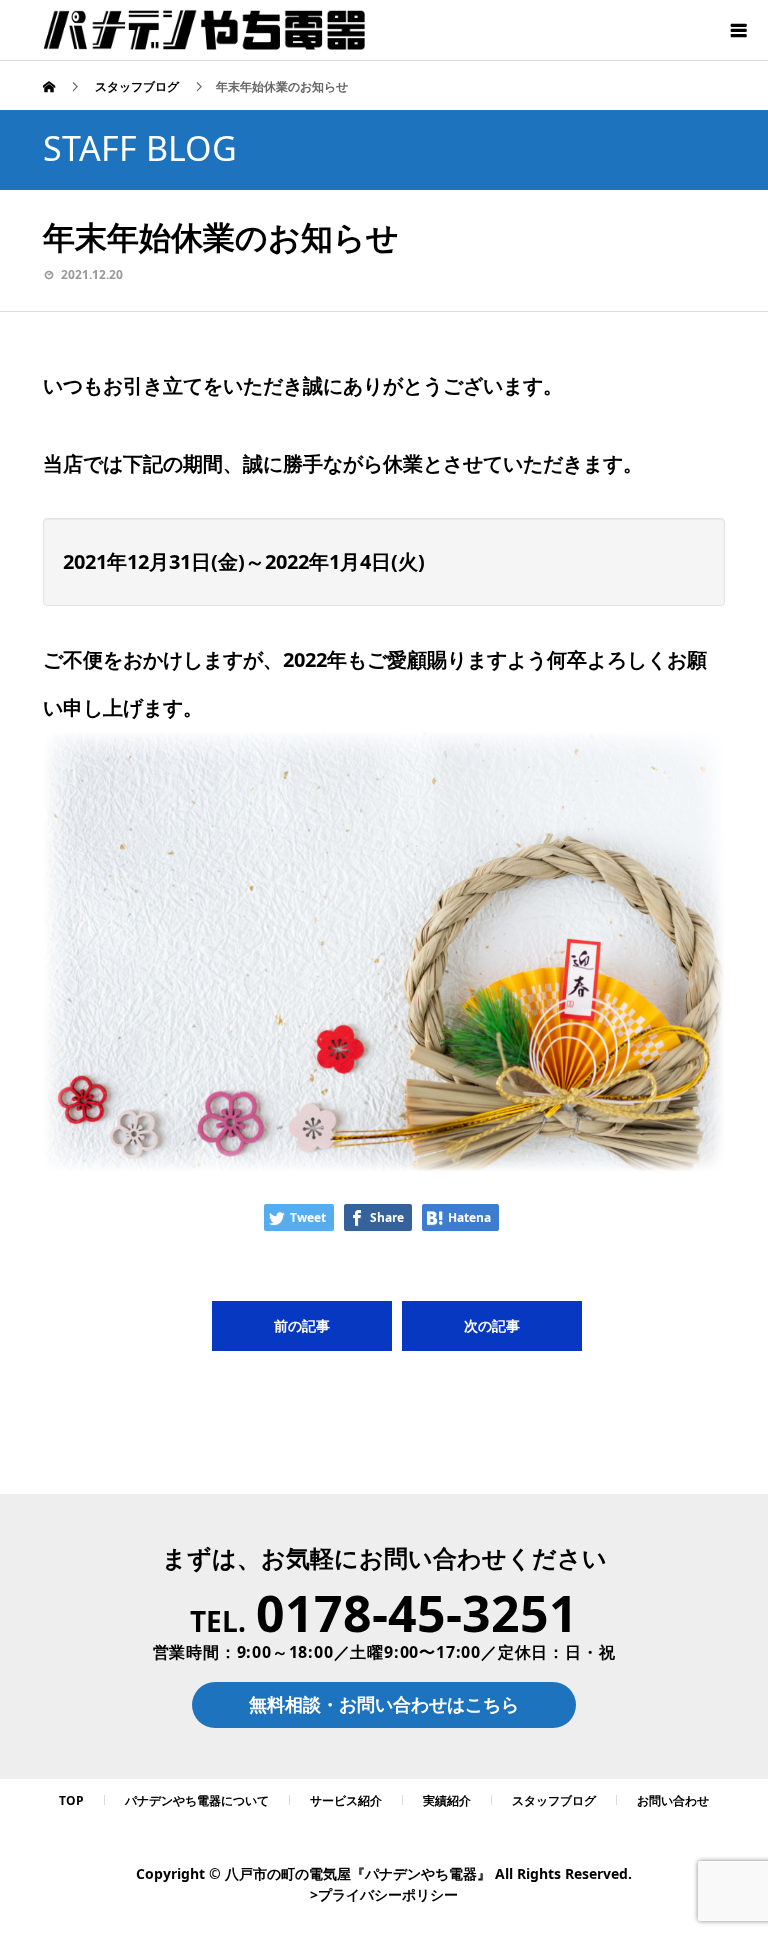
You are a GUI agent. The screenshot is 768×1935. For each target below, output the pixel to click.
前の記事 (302, 1325)
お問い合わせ (673, 1800)
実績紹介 (447, 1800)
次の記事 (492, 1325)
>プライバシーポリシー (384, 1894)
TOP (71, 1800)
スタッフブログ (554, 1800)
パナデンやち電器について (197, 1800)
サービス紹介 (346, 1800)
